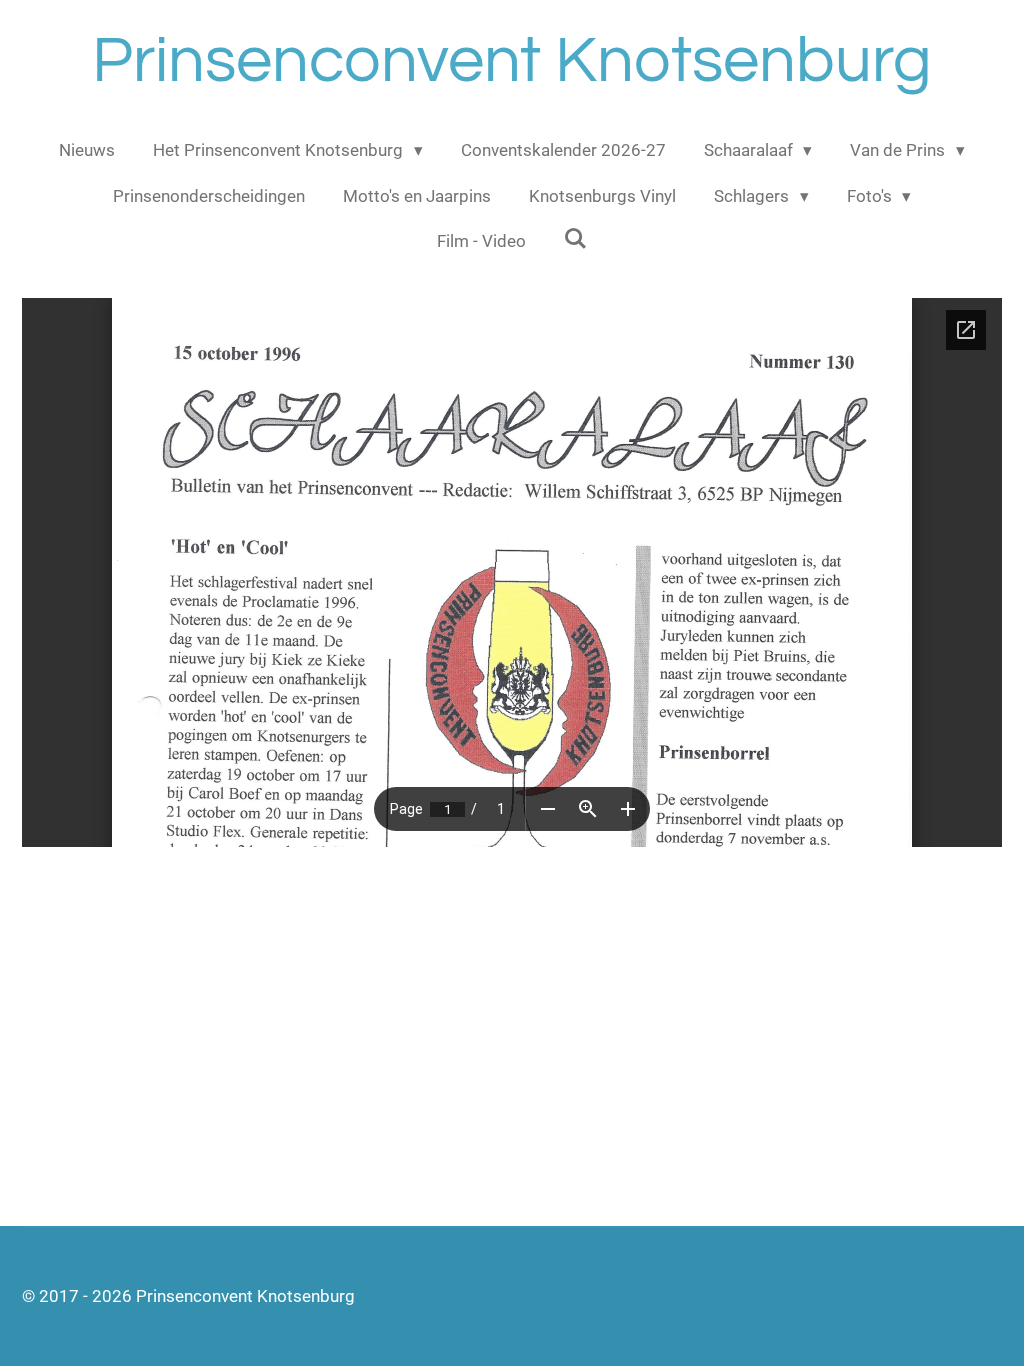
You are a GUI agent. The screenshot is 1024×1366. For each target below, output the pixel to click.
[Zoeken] (576, 239)
